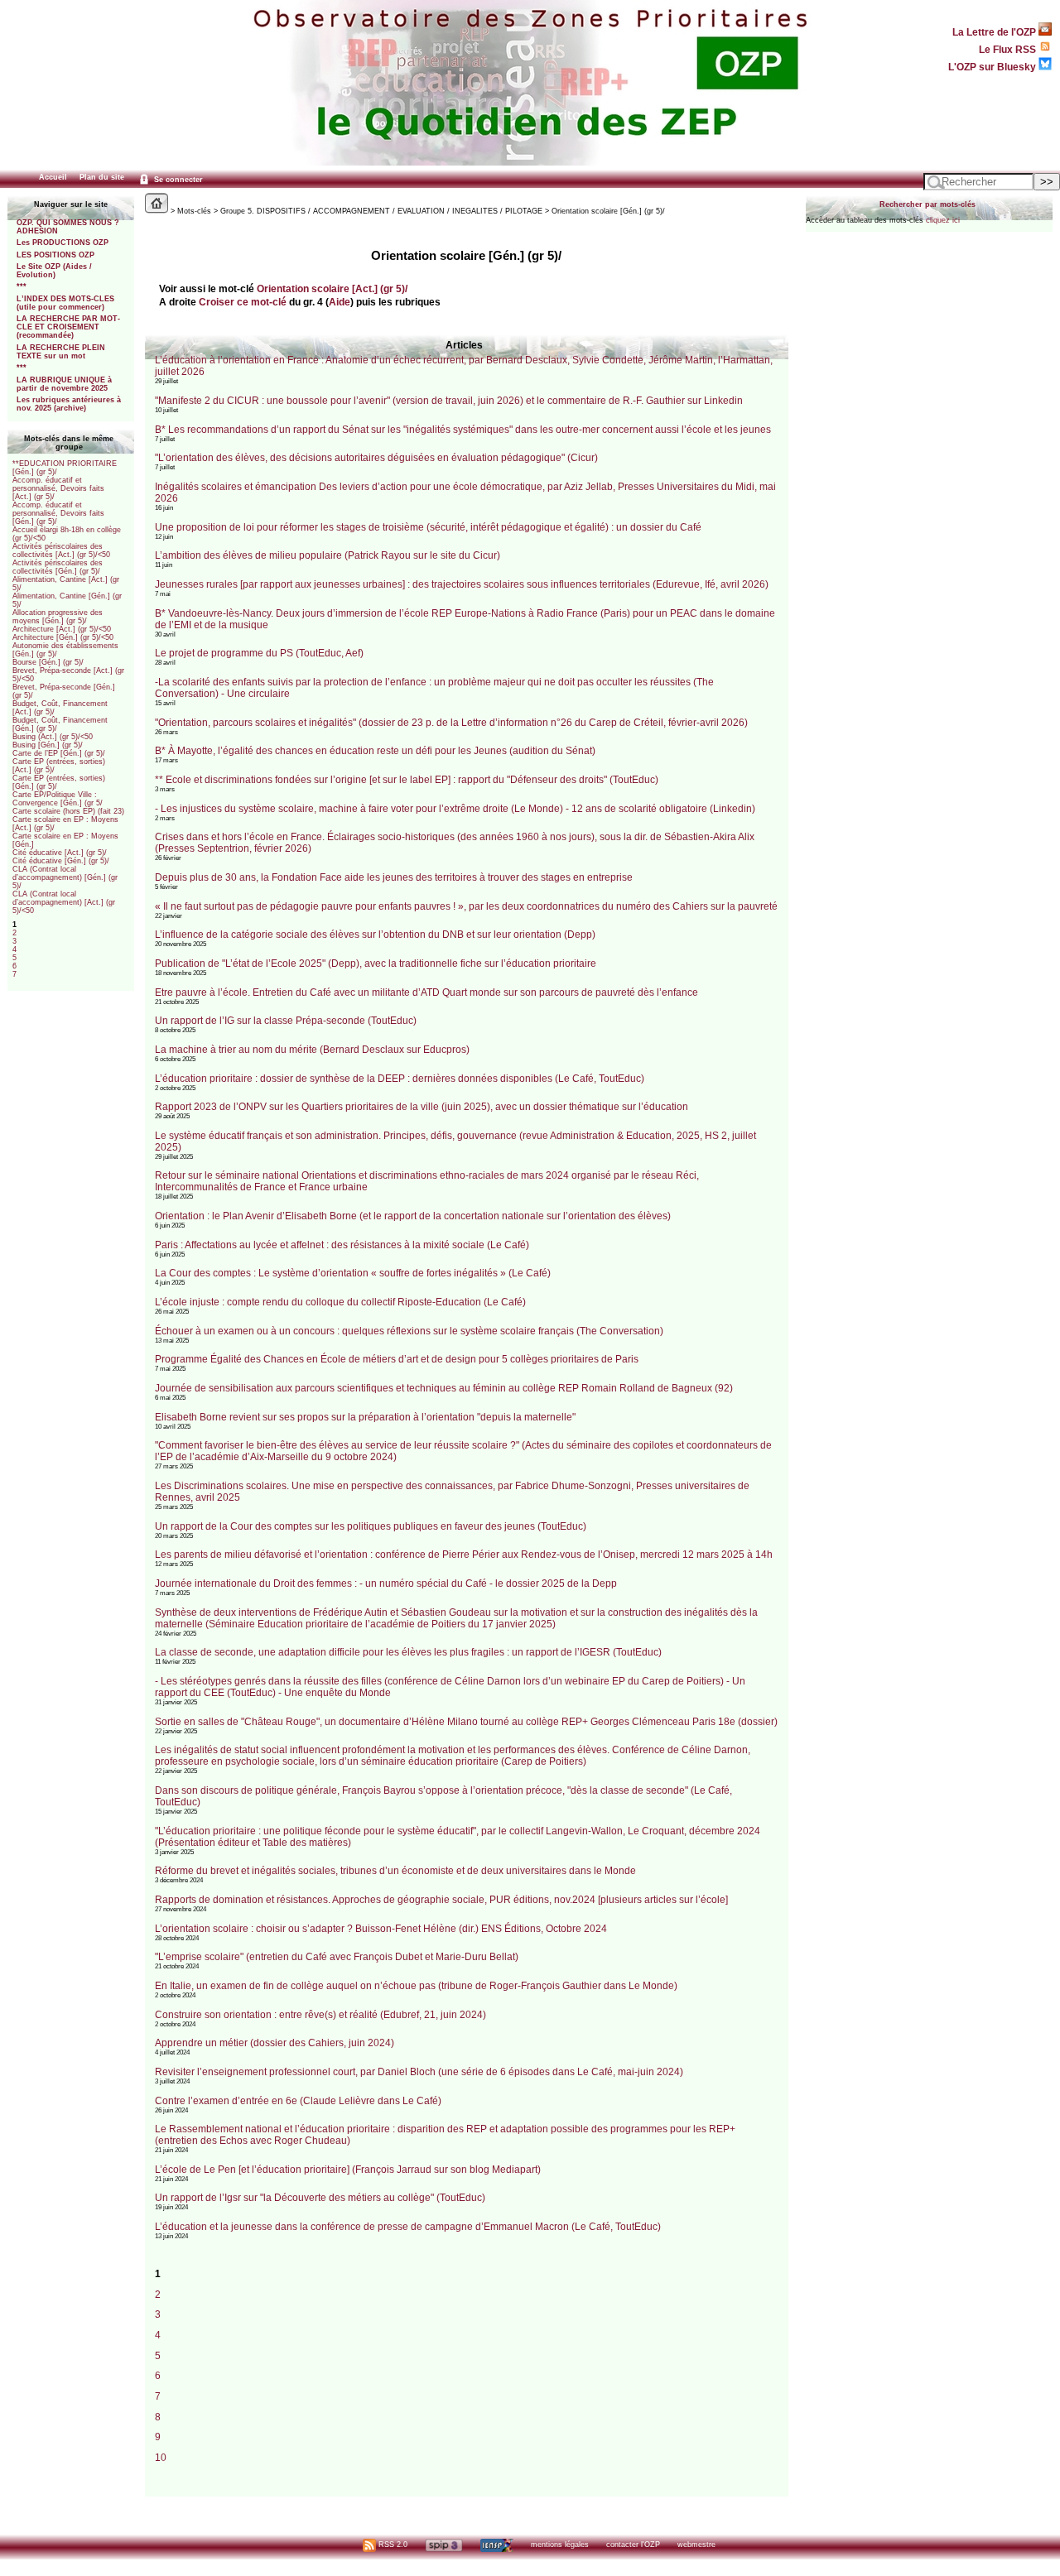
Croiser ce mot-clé (243, 302)
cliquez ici (943, 220)
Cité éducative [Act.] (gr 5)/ (60, 853)
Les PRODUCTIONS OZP (63, 243)
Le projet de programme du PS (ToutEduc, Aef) (259, 653)
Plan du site (102, 177)
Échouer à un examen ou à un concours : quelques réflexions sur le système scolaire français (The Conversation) (409, 1331)
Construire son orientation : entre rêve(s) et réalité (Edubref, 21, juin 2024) (320, 2015)
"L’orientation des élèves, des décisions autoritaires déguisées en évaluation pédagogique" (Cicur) (376, 458)
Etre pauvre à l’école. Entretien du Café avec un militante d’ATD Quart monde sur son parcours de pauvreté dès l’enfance (426, 992)
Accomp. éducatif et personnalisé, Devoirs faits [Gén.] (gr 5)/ (58, 513)
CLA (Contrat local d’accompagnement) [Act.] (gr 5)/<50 (64, 902)
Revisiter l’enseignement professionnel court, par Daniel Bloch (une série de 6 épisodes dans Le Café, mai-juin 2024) (419, 2072)
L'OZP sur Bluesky (993, 67)
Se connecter (177, 180)
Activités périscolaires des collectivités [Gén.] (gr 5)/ (58, 567)
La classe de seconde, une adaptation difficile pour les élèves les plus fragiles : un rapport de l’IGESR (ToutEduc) (408, 1652)
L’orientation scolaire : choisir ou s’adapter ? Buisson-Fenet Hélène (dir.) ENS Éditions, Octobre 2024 (381, 1929)
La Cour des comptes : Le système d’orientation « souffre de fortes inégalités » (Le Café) (353, 1273)
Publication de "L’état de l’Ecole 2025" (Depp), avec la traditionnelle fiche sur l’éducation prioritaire (376, 964)
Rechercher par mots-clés (927, 204)
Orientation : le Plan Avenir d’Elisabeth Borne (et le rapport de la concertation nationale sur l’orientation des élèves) (413, 1216)
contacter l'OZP (633, 2545)
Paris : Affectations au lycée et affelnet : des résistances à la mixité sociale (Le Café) (342, 1245)
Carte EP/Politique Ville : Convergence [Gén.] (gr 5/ (58, 799)
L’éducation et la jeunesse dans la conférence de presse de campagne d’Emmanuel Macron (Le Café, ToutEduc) (408, 2227)
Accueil (53, 177)
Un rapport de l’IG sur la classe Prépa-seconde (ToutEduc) (286, 1021)
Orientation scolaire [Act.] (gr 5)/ (332, 288)
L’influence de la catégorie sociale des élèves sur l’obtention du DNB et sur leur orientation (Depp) (375, 935)
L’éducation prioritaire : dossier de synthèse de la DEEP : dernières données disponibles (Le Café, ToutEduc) (400, 1079)
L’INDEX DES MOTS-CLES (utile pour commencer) (65, 303)
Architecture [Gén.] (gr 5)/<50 (63, 637)
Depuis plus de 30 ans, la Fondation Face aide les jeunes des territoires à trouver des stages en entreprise (394, 877)
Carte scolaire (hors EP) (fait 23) (68, 811)
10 (161, 2457)
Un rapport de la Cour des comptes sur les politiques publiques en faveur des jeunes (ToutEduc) (371, 1526)
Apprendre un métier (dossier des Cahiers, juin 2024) (275, 2043)
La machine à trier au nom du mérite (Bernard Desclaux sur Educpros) (312, 1050)
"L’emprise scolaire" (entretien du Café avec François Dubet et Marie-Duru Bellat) (337, 1957)
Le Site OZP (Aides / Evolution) (54, 271)
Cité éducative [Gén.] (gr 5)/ (61, 861)
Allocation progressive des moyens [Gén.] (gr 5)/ (58, 617)
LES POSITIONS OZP (55, 255)
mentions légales (560, 2545)
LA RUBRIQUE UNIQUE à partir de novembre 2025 (64, 384)
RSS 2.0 (392, 2545)
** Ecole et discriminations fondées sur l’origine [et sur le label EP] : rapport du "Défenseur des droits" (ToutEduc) (407, 780)
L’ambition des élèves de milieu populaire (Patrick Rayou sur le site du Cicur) (328, 555)
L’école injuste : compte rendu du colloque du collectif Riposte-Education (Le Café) (340, 1302)
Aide (340, 302)
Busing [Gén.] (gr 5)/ (48, 745)
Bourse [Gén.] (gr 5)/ (48, 662)
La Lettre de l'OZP (995, 32)
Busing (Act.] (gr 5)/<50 (53, 737)
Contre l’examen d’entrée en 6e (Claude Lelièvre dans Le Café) (298, 2101)
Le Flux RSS (1009, 49)
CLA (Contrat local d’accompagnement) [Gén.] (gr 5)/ (65, 877)
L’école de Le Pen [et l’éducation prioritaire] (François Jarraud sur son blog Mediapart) (348, 2170)
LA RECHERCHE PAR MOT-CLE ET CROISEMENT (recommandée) (68, 327)
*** (22, 286)
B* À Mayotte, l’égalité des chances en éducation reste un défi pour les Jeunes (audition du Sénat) (375, 751)
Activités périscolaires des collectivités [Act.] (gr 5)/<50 (61, 550)
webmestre (696, 2545)
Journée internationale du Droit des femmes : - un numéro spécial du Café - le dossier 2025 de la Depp (386, 1584)
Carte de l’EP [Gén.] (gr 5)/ (59, 753)
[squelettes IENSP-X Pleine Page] (496, 2545)
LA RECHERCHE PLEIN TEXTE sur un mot (61, 352)
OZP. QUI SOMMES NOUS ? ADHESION (68, 227)
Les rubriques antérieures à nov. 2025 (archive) (69, 404)
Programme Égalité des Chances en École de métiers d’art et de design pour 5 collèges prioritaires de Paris (397, 1359)
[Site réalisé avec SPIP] (444, 2545)
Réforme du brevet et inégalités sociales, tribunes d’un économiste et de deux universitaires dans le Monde (395, 1871)
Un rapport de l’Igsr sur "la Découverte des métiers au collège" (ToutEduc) (320, 2198)
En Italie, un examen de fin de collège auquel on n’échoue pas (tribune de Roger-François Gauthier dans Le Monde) (416, 1986)
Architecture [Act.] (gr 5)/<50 (62, 629)
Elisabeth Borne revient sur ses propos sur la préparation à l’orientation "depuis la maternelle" (365, 1417)
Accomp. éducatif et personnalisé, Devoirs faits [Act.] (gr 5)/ (58, 488)
